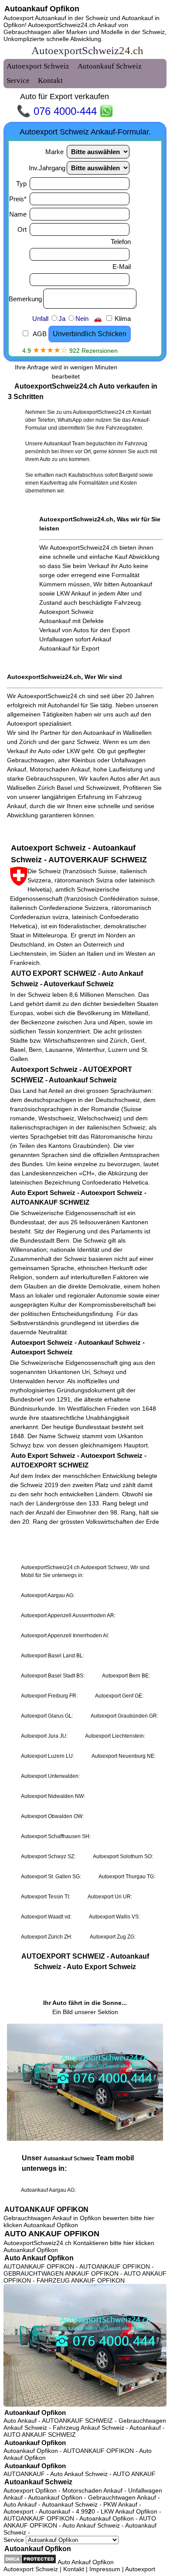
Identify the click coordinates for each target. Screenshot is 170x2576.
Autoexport (140, 2569)
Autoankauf (145, 2428)
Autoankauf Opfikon (42, 9)
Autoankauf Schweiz (38, 2482)
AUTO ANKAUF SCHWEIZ (40, 2435)
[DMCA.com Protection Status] (30, 2559)
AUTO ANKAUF (134, 2474)
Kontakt (74, 2569)
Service (15, 2540)
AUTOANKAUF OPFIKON (46, 2209)
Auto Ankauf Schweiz (79, 2474)
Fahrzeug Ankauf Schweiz (88, 2428)
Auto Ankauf (20, 2421)
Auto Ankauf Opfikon (39, 2258)
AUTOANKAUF (24, 2474)
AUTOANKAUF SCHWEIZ (77, 2421)
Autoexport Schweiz (31, 2569)
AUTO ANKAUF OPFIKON (52, 2234)
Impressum (105, 2569)
